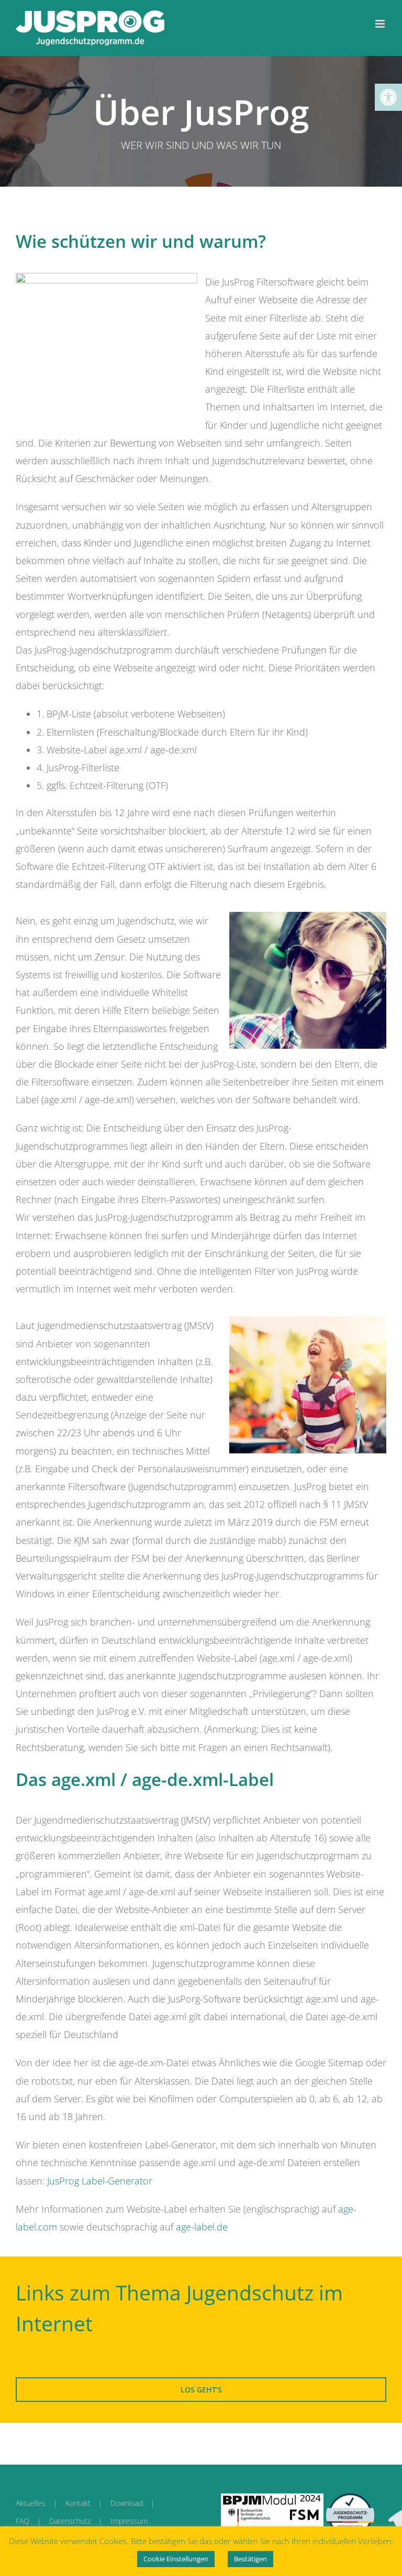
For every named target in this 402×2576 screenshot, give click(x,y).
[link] (388, 97)
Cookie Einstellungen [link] (176, 2559)
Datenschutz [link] (70, 2521)
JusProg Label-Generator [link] (100, 2181)
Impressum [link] (129, 2521)
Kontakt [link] (78, 2503)
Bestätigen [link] (250, 2559)
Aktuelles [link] (31, 2503)
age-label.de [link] (202, 2227)
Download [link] (127, 2503)
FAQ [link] (23, 2521)
